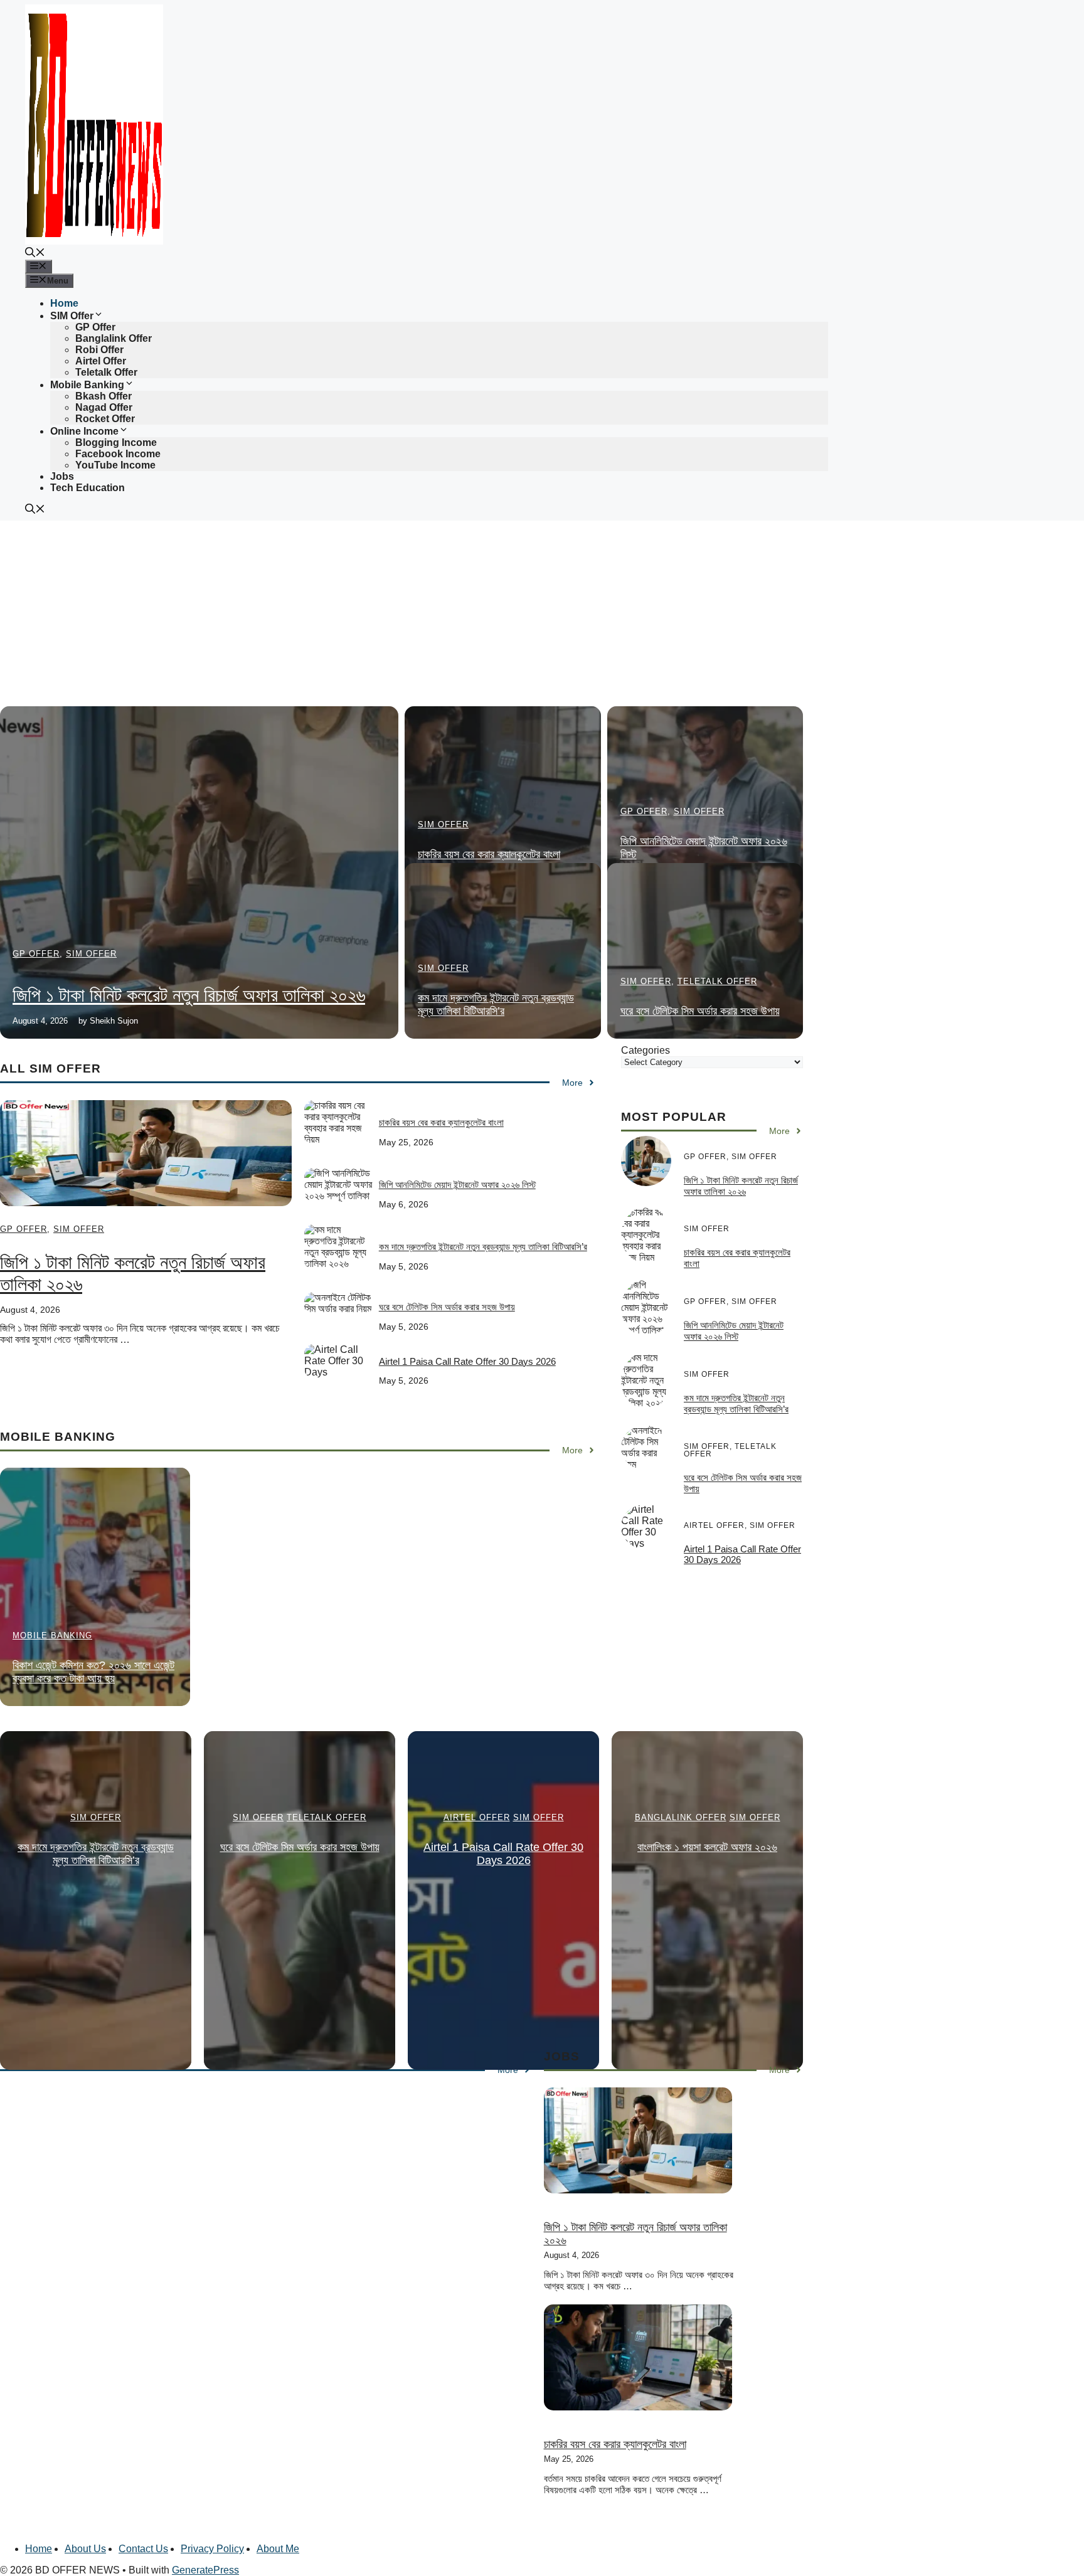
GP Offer (95, 327)
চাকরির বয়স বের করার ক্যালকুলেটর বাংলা (489, 854)
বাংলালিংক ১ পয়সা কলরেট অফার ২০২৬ (707, 1847)
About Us (85, 2549)
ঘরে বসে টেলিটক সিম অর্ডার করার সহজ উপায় (700, 1011)
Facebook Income (118, 454)
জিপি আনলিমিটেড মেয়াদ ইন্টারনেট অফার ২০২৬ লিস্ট (457, 1185)
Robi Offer (99, 350)
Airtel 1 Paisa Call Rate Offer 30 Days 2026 (467, 1361)
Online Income (84, 431)
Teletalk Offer (106, 372)
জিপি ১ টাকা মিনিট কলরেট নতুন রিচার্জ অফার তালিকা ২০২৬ (189, 995)
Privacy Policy (212, 2549)
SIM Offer (72, 316)
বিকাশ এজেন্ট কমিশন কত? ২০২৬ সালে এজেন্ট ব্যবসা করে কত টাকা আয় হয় (93, 1672)
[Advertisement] (376, 613)
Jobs (62, 476)
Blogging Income (116, 443)
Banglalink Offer (114, 338)
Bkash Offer (104, 396)
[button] (35, 254)
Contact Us (143, 2549)
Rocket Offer (105, 419)
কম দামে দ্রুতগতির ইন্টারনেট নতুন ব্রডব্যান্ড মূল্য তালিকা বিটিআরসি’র (496, 1004)
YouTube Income (115, 465)
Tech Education (88, 488)
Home (64, 303)
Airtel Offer (101, 361)
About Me (278, 2549)
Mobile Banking (87, 385)
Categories (646, 1050)
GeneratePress (205, 2570)
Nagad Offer (104, 407)
